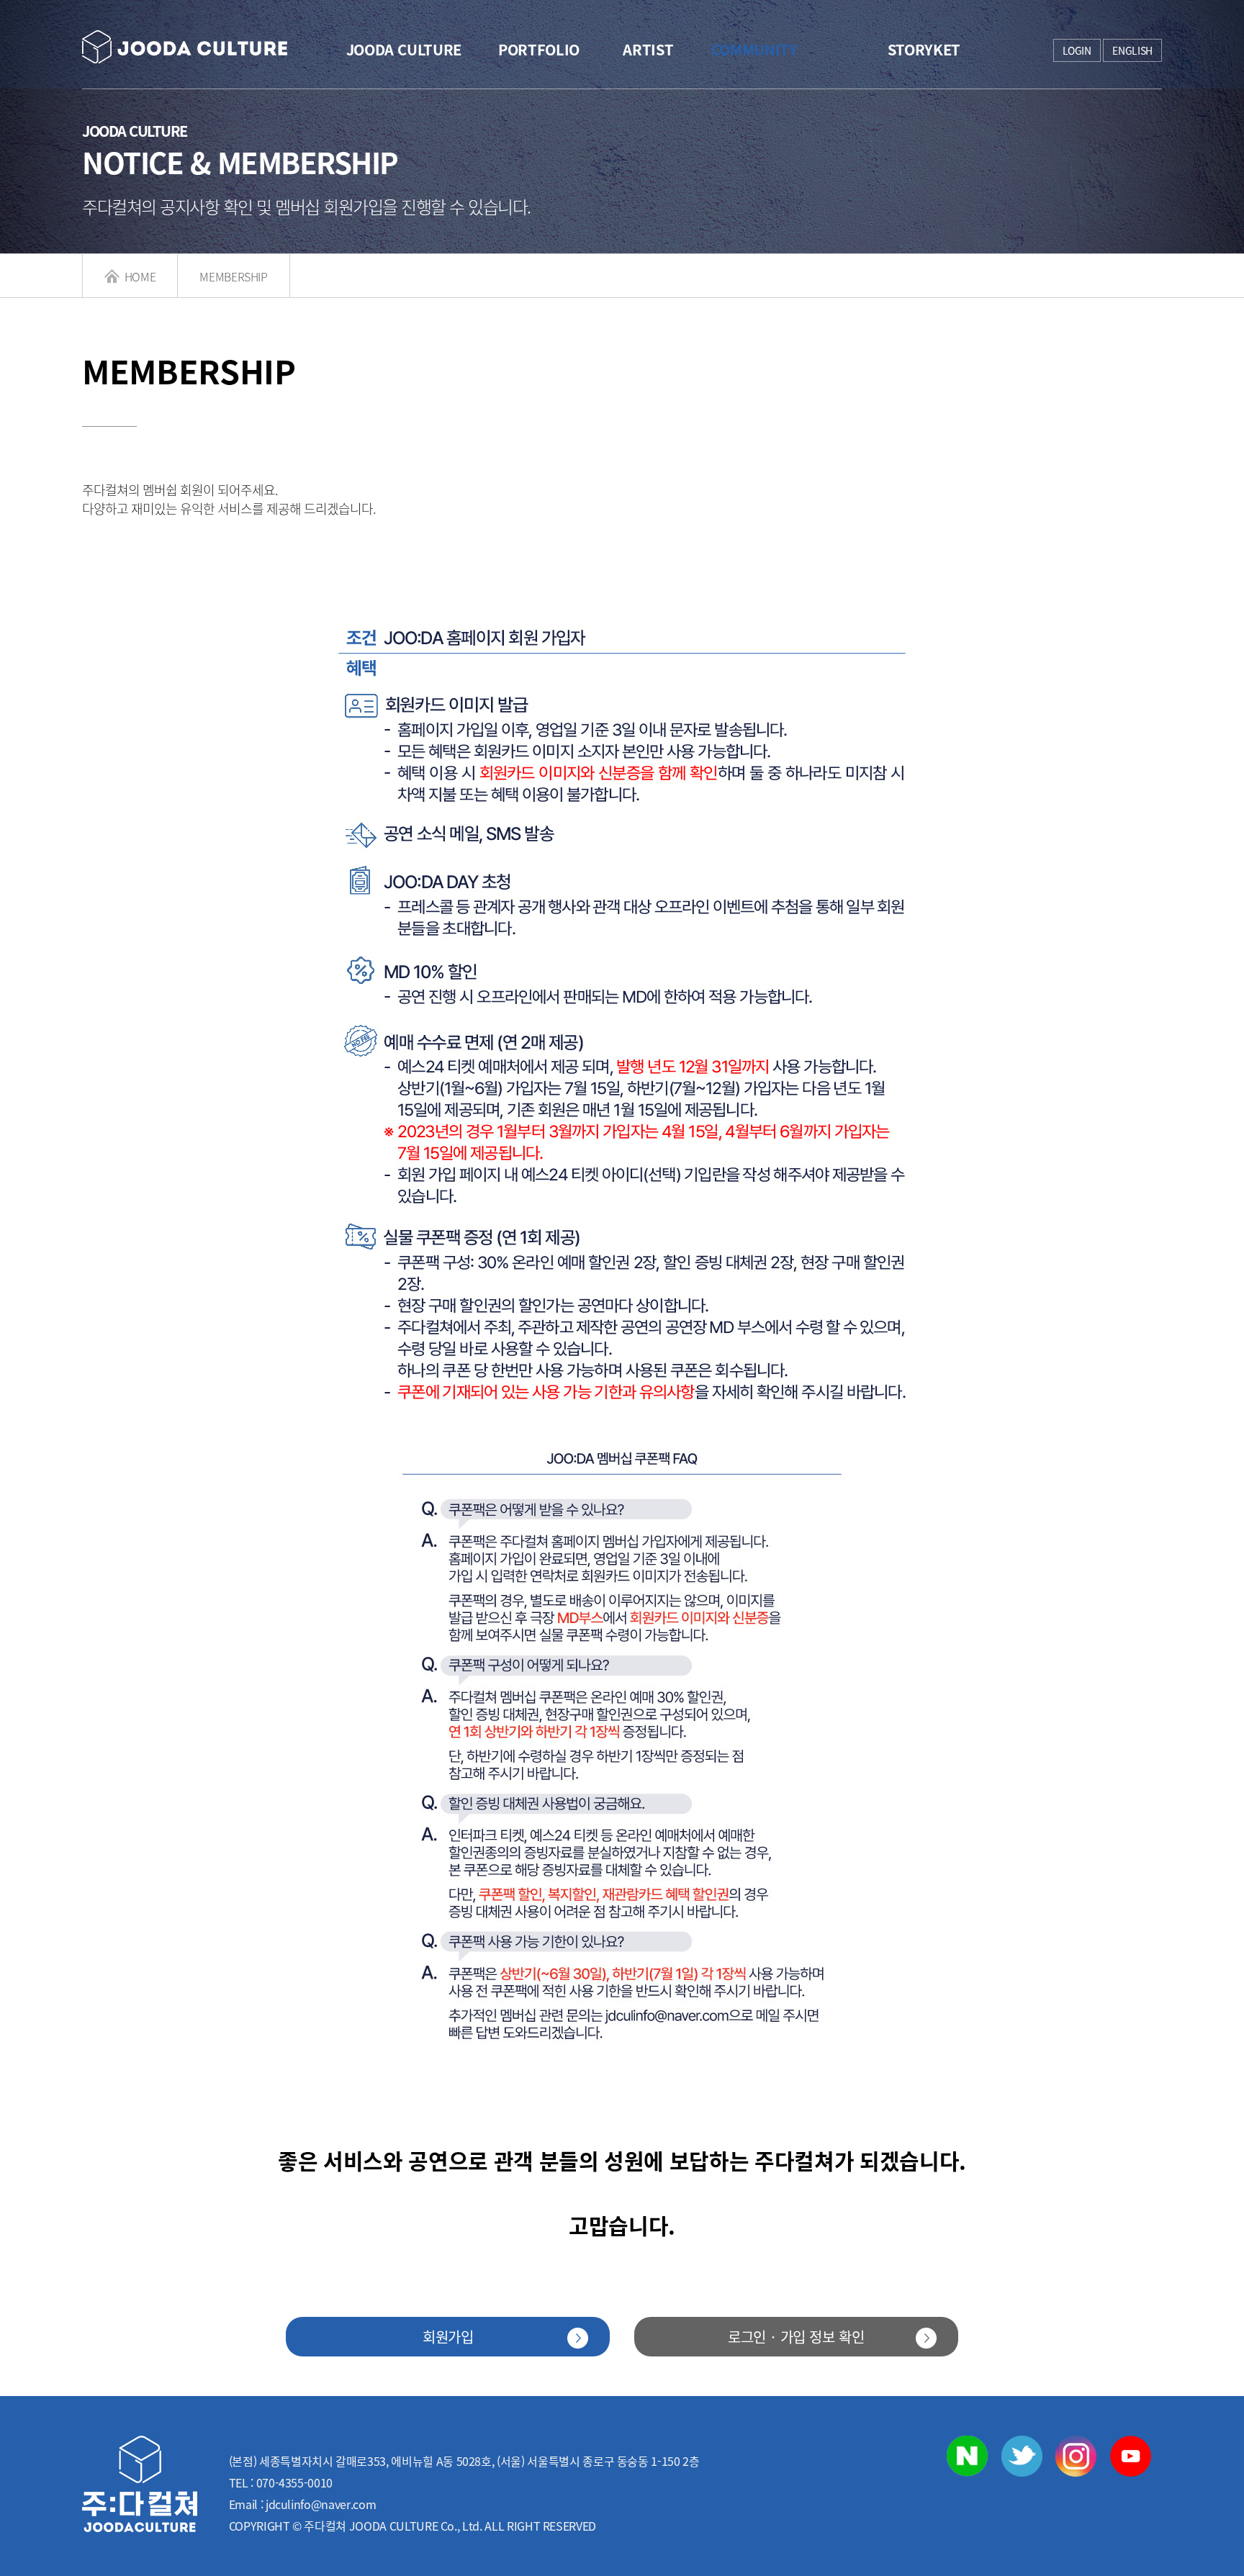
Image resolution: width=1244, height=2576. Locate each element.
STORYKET (924, 49)
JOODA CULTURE (404, 49)
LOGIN (1077, 50)
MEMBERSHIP (234, 276)
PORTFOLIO (539, 49)
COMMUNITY (754, 49)
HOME (139, 276)
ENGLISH (1132, 50)
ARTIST (648, 49)
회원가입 (448, 2337)
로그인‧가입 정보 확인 (796, 2337)
